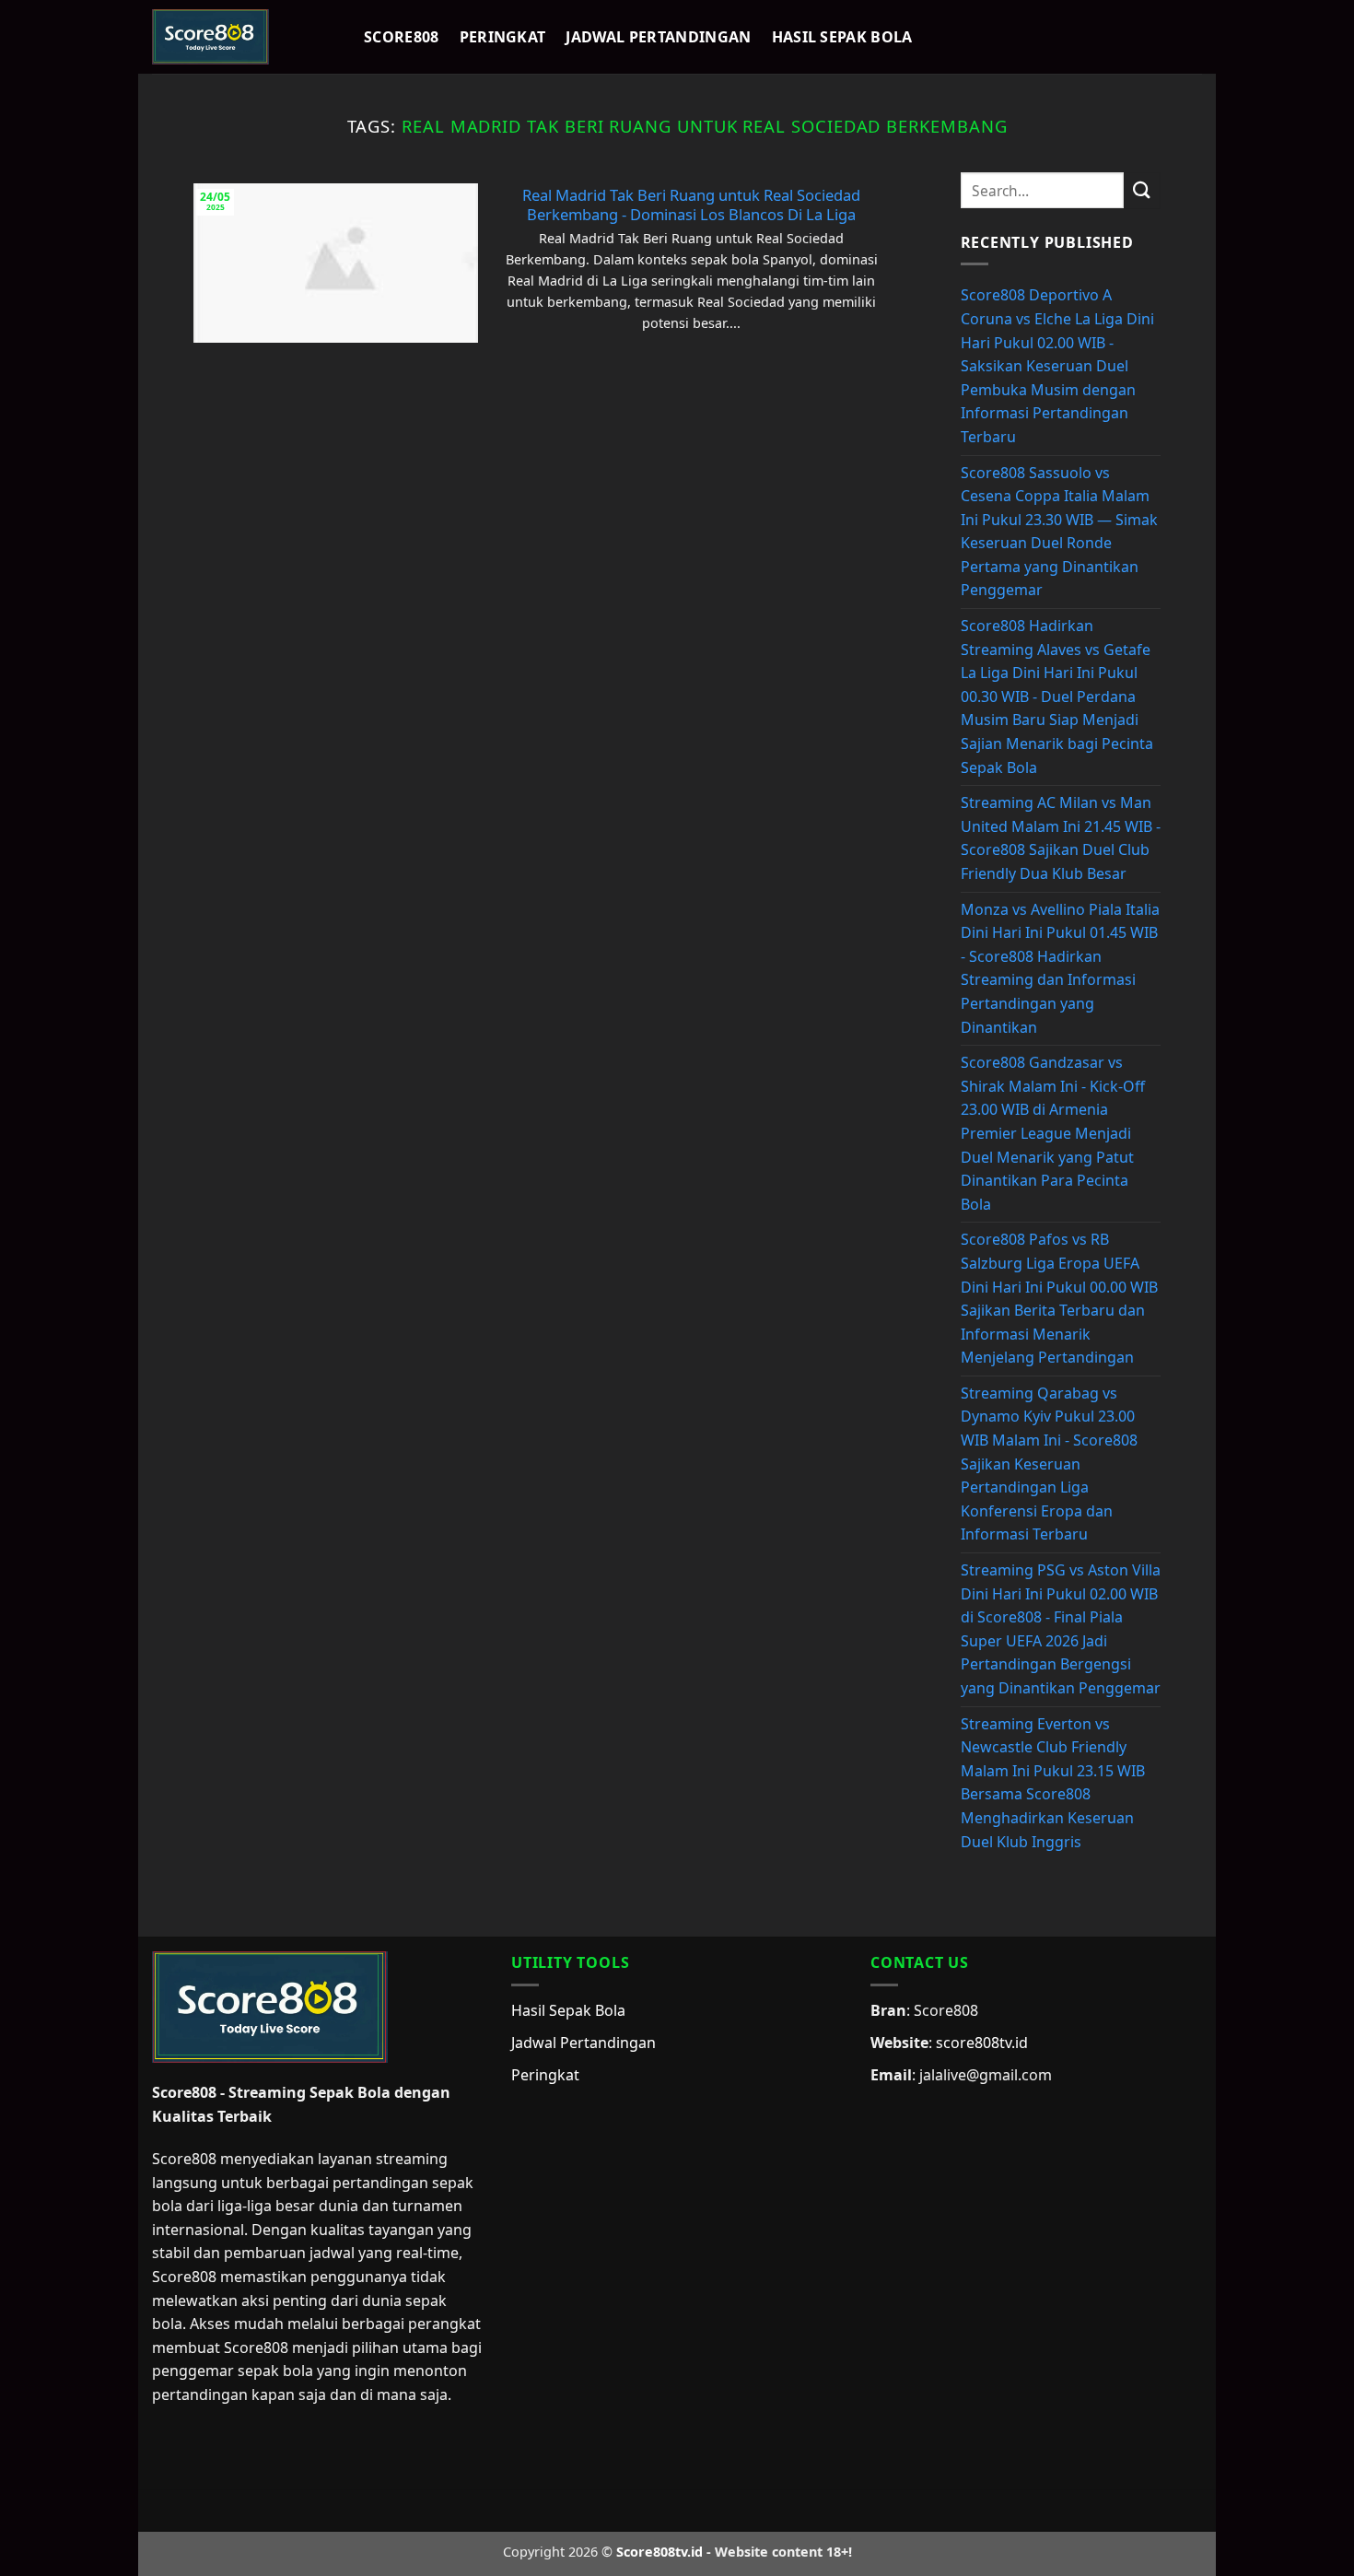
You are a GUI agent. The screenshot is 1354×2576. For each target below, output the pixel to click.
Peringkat (503, 37)
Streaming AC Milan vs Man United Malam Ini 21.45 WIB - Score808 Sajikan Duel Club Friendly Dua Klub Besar (1061, 838)
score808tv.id (982, 2043)
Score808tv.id (659, 2552)
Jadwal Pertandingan (658, 37)
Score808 (402, 37)
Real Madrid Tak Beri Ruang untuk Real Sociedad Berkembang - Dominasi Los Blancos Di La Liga (691, 205)
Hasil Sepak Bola (842, 37)
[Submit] (1142, 190)
